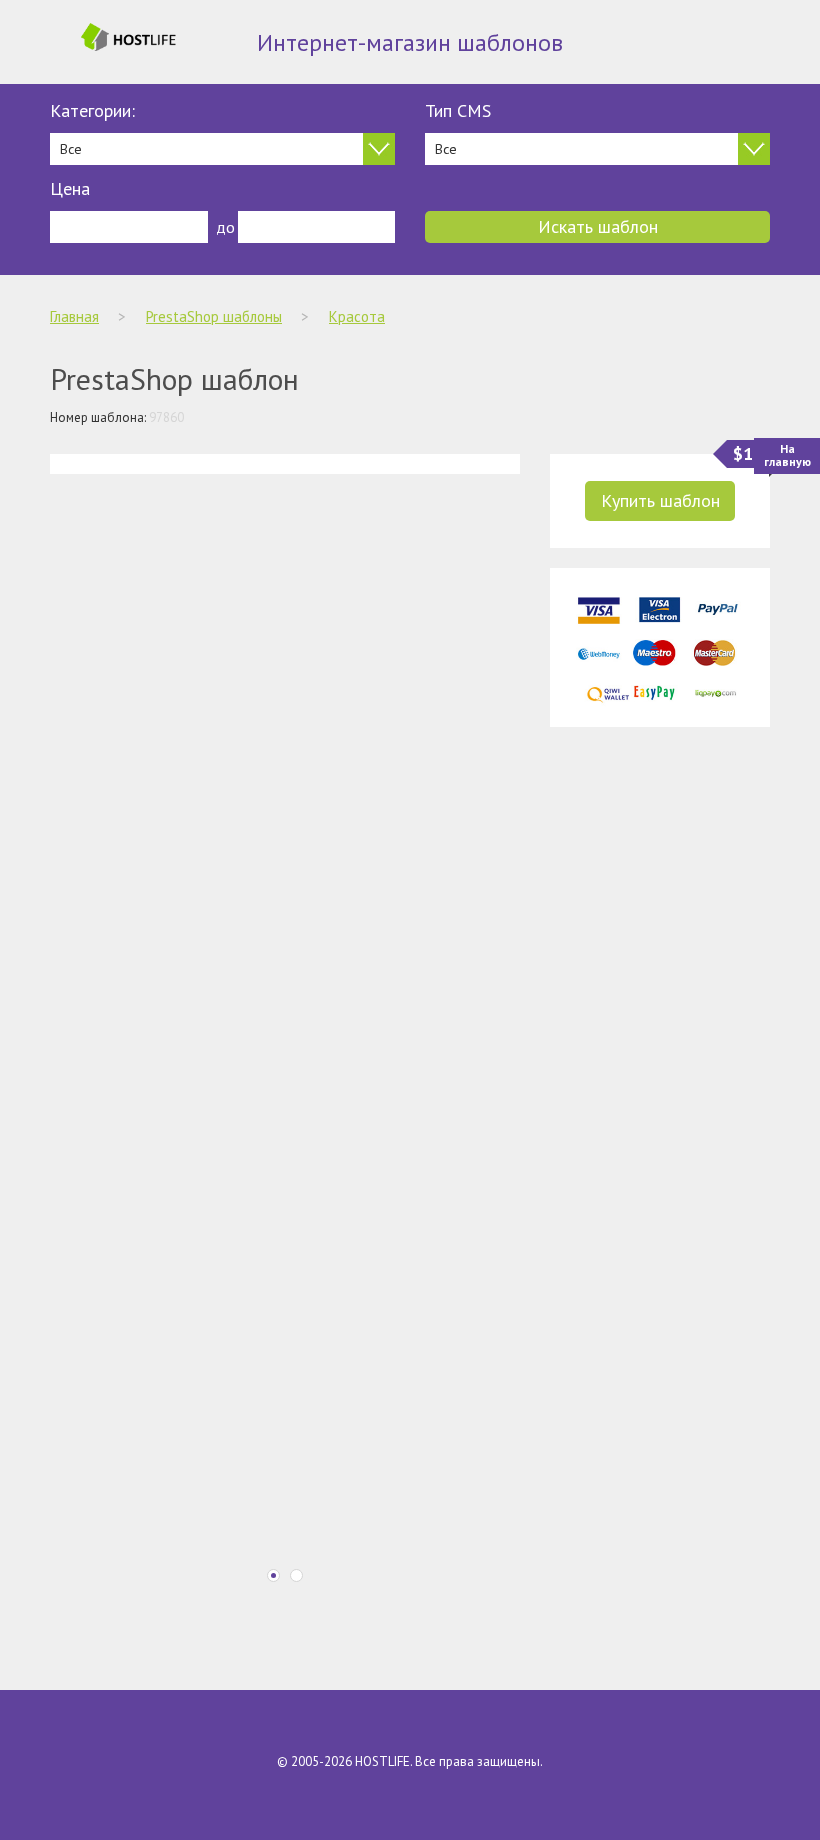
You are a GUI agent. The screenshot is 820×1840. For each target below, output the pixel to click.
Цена (70, 188)
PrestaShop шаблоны (214, 316)
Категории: (92, 110)
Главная (74, 316)
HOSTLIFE (382, 1761)
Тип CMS (458, 110)
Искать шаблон (598, 226)
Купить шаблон (660, 500)
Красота (357, 316)
